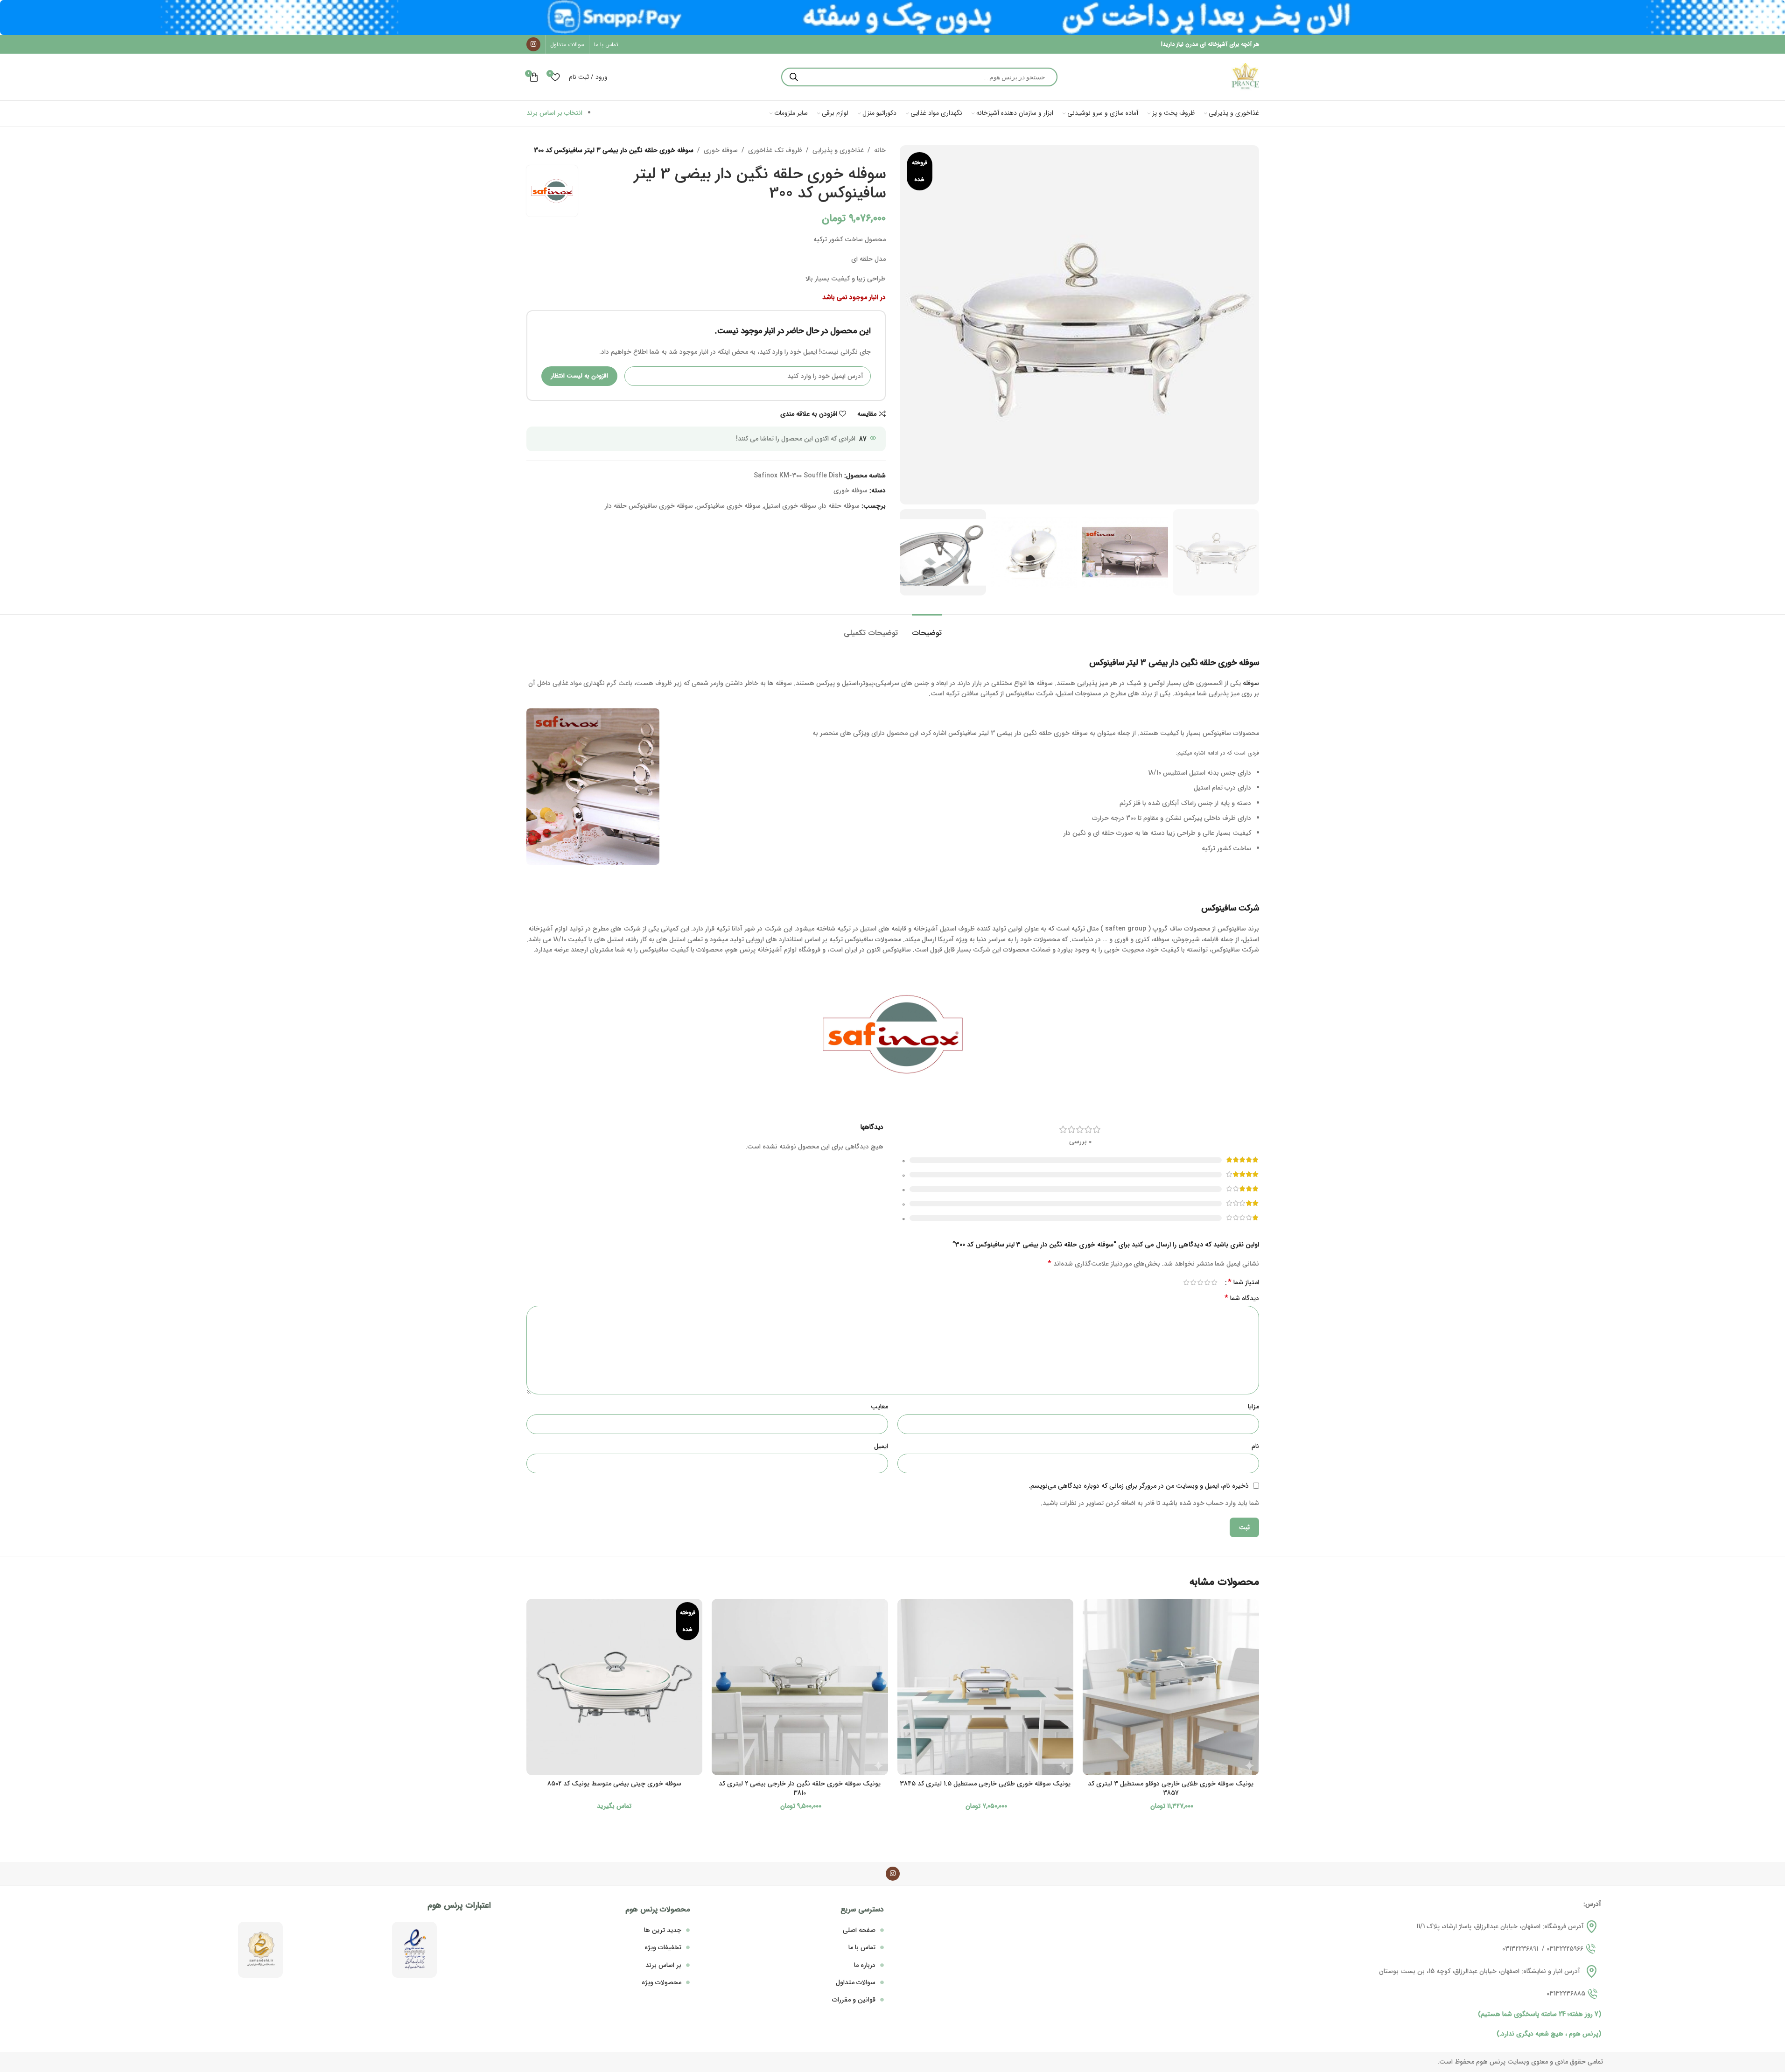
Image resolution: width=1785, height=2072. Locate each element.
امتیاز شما (1243, 1282)
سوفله (1251, 683)
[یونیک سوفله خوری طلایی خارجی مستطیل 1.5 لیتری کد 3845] (986, 1687)
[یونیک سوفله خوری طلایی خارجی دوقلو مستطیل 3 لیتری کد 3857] (1171, 1687)
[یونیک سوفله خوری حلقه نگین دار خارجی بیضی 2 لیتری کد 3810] (800, 1687)
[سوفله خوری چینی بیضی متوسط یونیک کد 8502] (615, 1687)
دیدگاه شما (1242, 1298)
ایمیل (881, 1446)
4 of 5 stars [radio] (1193, 1282)
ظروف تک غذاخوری (775, 150)
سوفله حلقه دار (840, 506)
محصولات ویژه (661, 1982)
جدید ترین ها (663, 1930)
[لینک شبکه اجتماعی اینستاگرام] (533, 44)
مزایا (1253, 1407)
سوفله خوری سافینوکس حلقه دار (649, 506)
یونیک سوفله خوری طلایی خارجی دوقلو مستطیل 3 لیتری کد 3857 (1171, 1788)
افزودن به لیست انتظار (579, 376)
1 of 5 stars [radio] (1214, 1282)
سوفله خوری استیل (790, 506)
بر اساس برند (663, 1965)
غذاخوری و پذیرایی (838, 150)
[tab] (927, 628)
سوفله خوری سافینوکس (728, 506)
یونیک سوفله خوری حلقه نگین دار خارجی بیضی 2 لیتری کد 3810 (800, 1788)
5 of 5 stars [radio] (1186, 1282)
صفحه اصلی (859, 1930)
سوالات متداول (856, 1982)
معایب (879, 1407)
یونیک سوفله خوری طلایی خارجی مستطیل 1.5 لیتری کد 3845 (985, 1784)
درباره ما (865, 1965)
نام (1255, 1446)
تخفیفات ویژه (663, 1947)
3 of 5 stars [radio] (1200, 1282)
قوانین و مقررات (854, 2000)
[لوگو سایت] (1245, 77)
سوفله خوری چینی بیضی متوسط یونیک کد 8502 (614, 1784)
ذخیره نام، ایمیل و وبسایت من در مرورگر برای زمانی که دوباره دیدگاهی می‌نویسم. (1139, 1486)
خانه (880, 150)
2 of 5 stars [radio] (1207, 1282)
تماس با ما (862, 1947)
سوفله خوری (721, 150)
